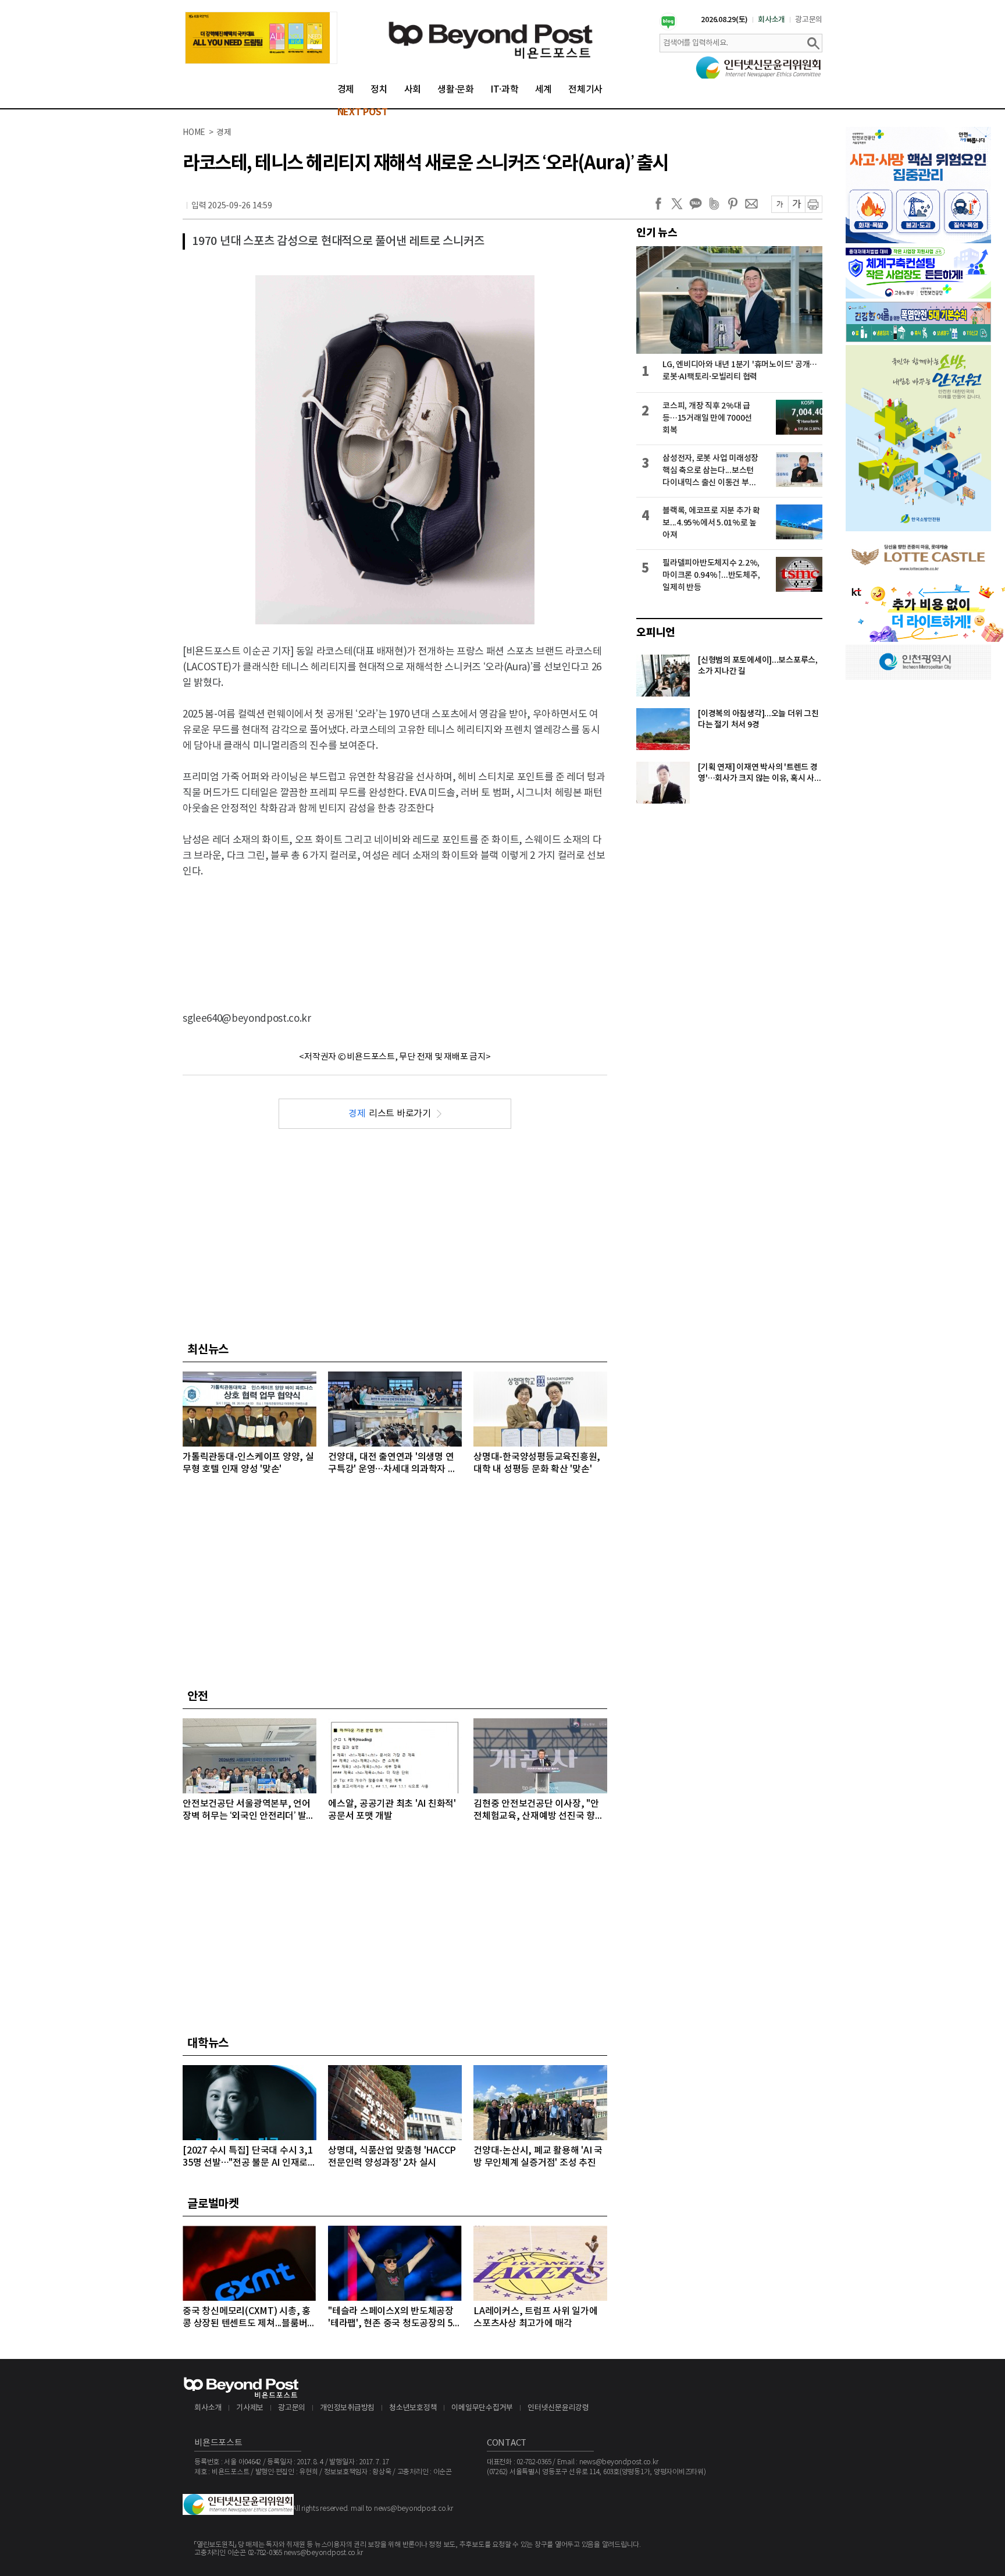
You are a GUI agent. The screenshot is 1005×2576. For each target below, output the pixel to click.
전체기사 (585, 90)
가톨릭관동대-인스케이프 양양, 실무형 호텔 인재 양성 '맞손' (248, 1463)
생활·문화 (456, 90)
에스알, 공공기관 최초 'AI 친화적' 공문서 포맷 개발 (392, 1810)
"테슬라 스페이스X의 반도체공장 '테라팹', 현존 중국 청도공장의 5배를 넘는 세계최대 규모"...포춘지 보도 (395, 2318)
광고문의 (809, 20)
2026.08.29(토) (724, 20)
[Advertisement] (395, 935)
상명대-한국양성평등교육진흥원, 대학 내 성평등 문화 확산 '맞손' (537, 1463)
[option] (261, 38)
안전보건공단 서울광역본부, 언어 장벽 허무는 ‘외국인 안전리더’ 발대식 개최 (249, 1811)
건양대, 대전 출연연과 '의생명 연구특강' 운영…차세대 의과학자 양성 (392, 1464)
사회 (413, 90)
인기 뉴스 (657, 233)
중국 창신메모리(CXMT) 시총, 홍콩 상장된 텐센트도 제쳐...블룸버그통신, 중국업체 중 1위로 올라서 (249, 2318)
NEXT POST (363, 112)
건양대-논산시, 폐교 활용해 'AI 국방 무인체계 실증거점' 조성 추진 (538, 2157)
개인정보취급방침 (347, 2408)
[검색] (813, 43)
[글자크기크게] (796, 204)
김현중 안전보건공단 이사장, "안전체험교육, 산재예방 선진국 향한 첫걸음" (539, 1811)
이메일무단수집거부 (482, 2408)
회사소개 (771, 20)
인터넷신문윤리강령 (558, 2408)
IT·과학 (505, 90)
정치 (379, 90)
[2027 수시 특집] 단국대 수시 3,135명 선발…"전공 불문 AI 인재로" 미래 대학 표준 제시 (247, 2157)
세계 (544, 90)
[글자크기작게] (780, 204)
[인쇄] (814, 204)
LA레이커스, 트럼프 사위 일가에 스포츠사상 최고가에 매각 (536, 2317)
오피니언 (656, 633)
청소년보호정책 (413, 2408)
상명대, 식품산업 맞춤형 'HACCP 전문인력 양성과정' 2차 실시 (392, 2157)
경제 (346, 90)
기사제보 (250, 2408)
